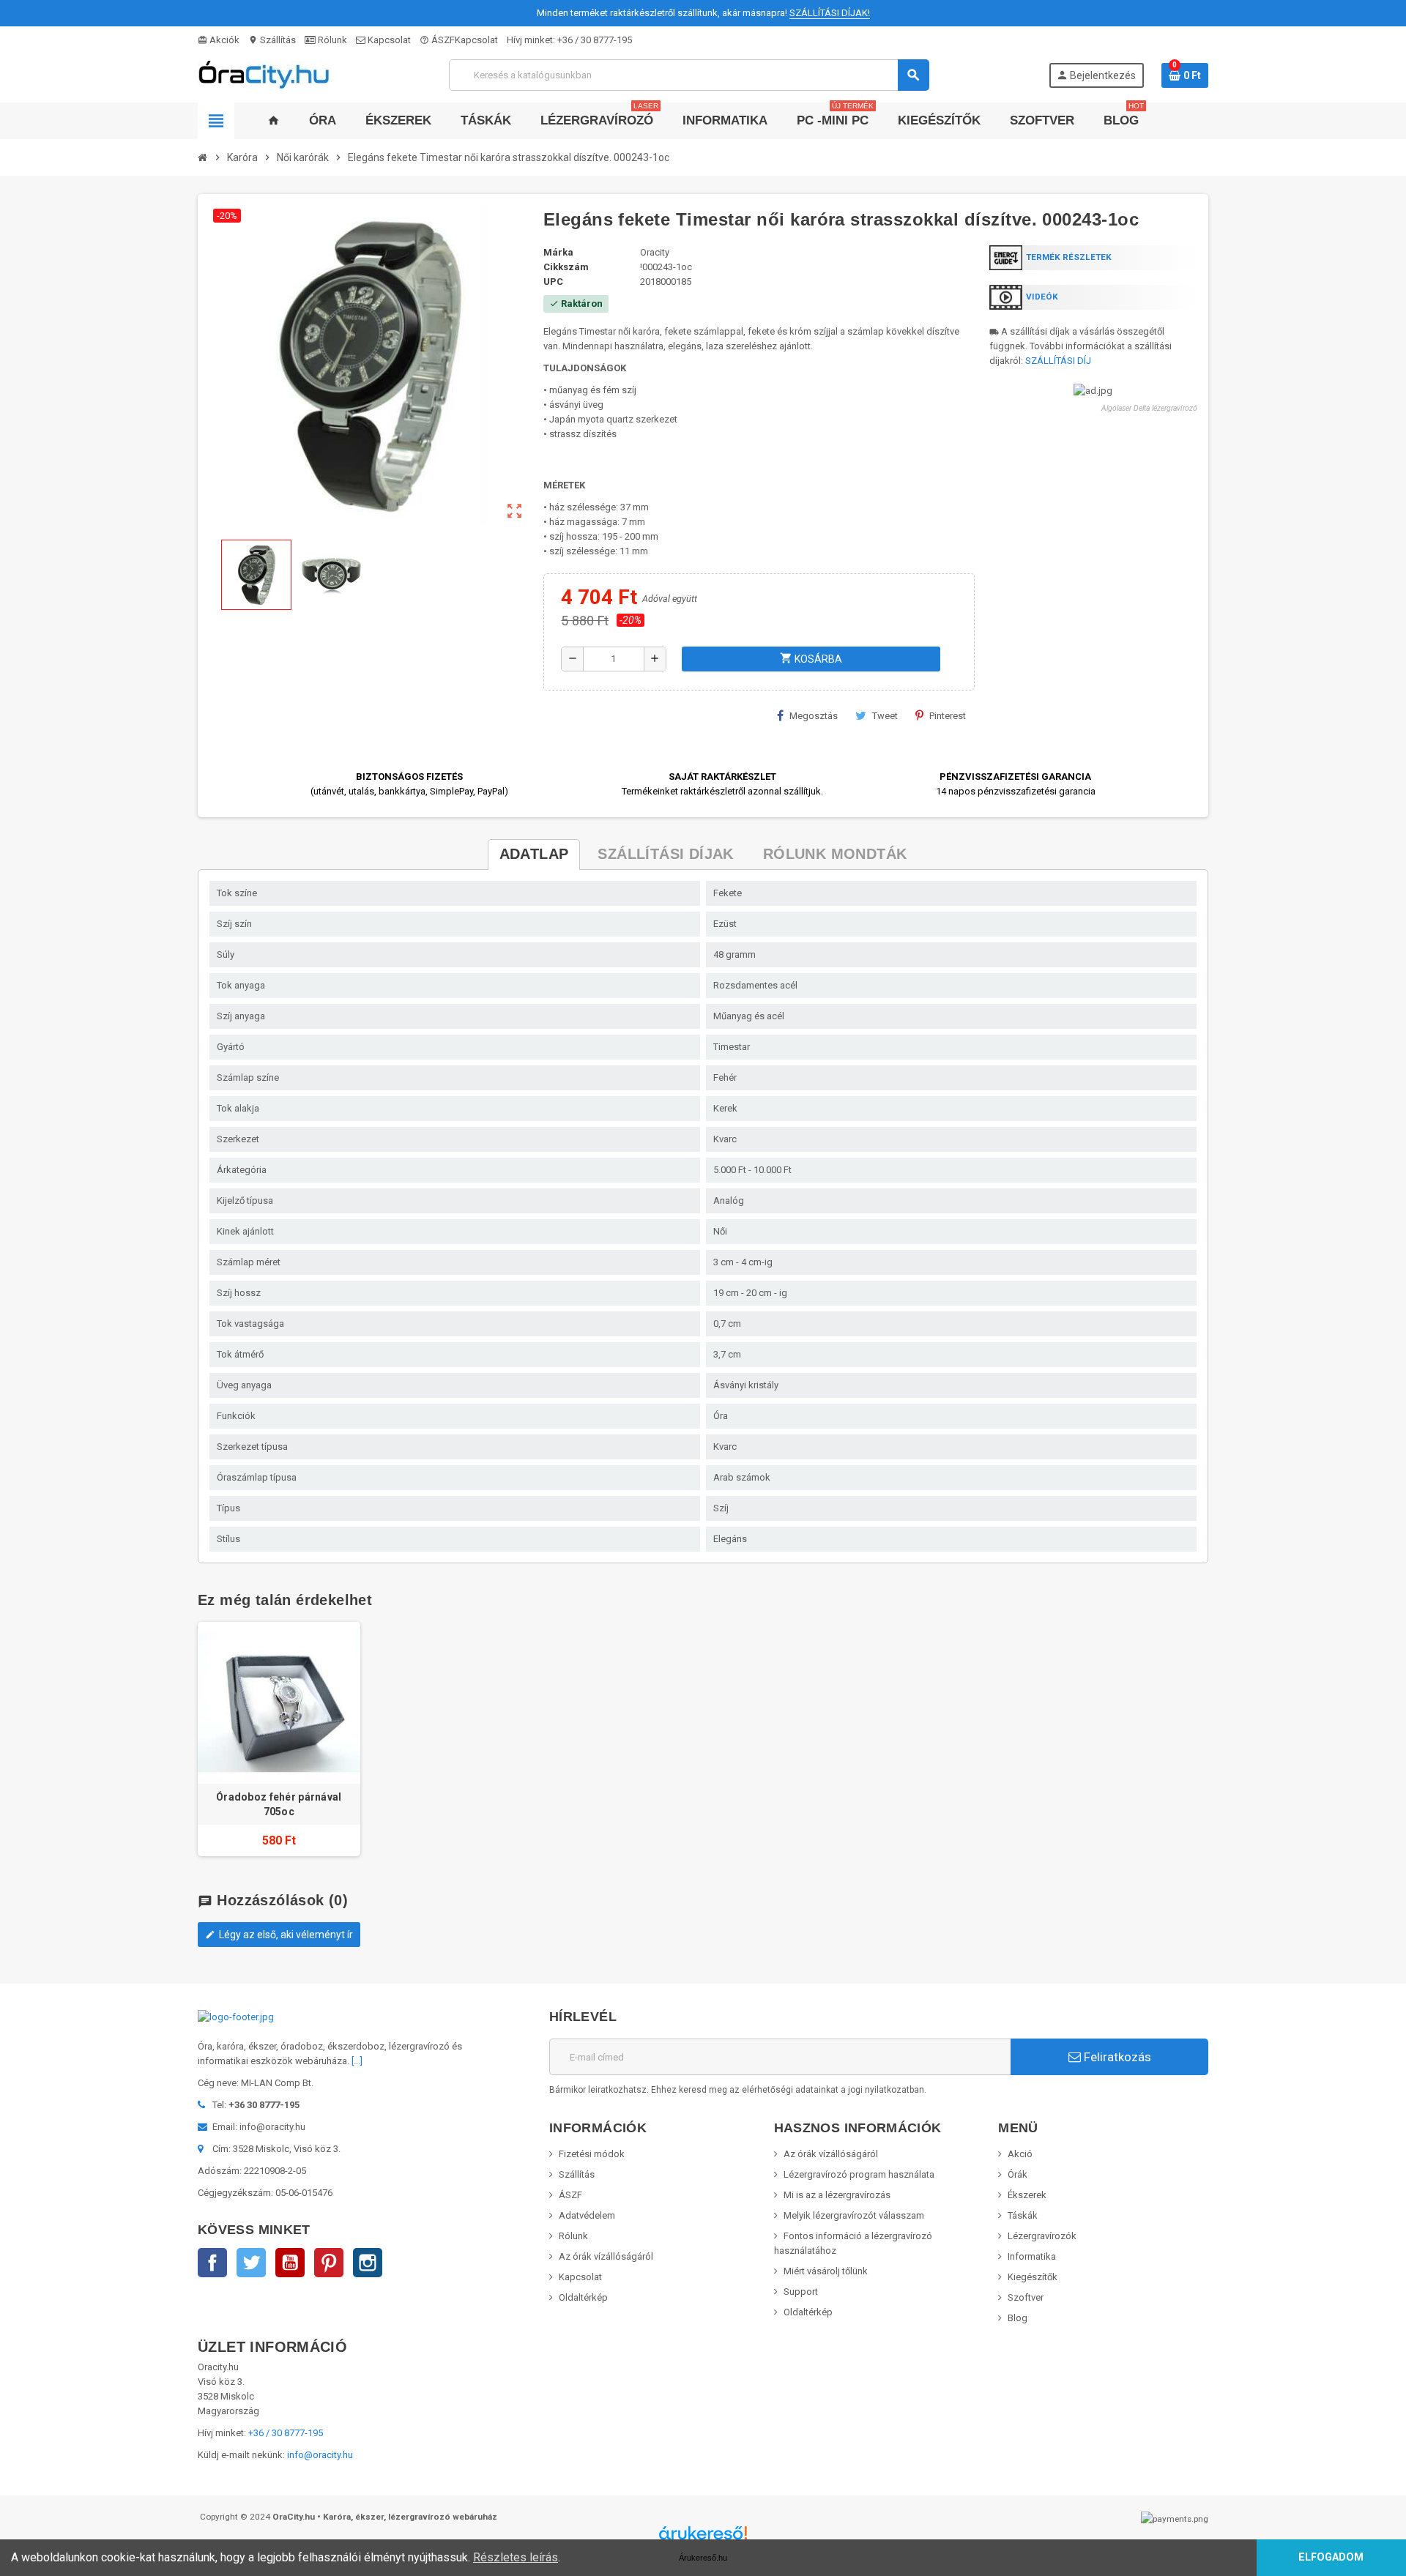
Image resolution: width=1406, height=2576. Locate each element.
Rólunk (331, 40)
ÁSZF (437, 40)
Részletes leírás (516, 2557)
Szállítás (272, 40)
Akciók (219, 40)
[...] (357, 2061)
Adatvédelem (587, 2215)
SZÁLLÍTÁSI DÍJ (1058, 361)
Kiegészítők (1033, 2277)
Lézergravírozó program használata (859, 2174)
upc (553, 282)
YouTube (290, 2263)
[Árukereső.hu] (703, 2538)
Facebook (212, 2263)
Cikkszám (566, 267)
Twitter (251, 2263)
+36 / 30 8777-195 (595, 40)
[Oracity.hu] (264, 74)
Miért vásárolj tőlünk (826, 2271)
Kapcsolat (388, 40)
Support (801, 2292)
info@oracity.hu (320, 2455)
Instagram (368, 2263)
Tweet (885, 716)
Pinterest (948, 716)
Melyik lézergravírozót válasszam (854, 2215)
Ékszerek (1027, 2195)
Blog (1018, 2318)
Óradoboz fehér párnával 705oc (279, 1804)
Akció (1020, 2154)
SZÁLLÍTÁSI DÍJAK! (830, 13)
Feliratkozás (1116, 2057)
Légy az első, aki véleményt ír (279, 1935)
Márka (558, 252)
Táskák (1023, 2215)
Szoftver (1026, 2297)
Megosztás (814, 716)
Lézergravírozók (1042, 2236)
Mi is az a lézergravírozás (837, 2195)
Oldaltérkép (583, 2297)
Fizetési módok (592, 2154)
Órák (1018, 2174)
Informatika (1032, 2256)
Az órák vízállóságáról (606, 2256)
